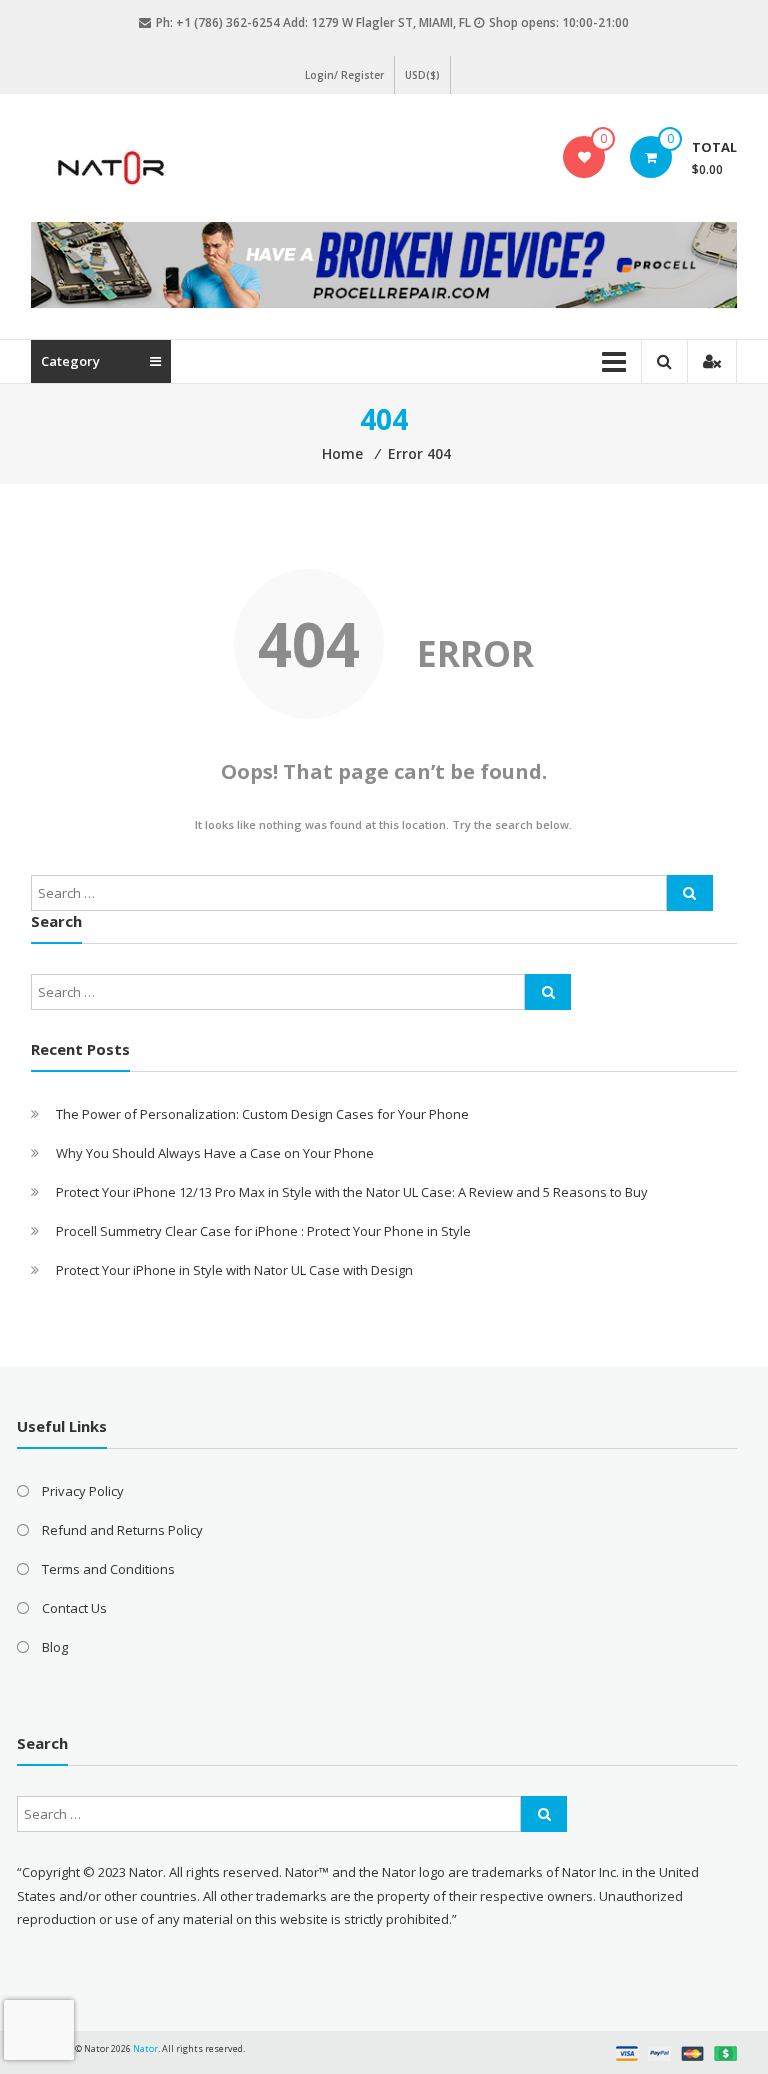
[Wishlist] (584, 157)
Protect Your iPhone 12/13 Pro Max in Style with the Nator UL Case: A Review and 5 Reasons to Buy (352, 1192)
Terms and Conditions (108, 1569)
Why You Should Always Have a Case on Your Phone (215, 1153)
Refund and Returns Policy (122, 1530)
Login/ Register (344, 75)
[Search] (690, 893)
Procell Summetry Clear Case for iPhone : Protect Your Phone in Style (263, 1231)
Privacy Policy (83, 1491)
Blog (55, 1647)
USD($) (422, 75)
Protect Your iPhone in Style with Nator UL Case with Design (234, 1270)
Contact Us (74, 1608)
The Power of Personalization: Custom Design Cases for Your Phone (262, 1114)
